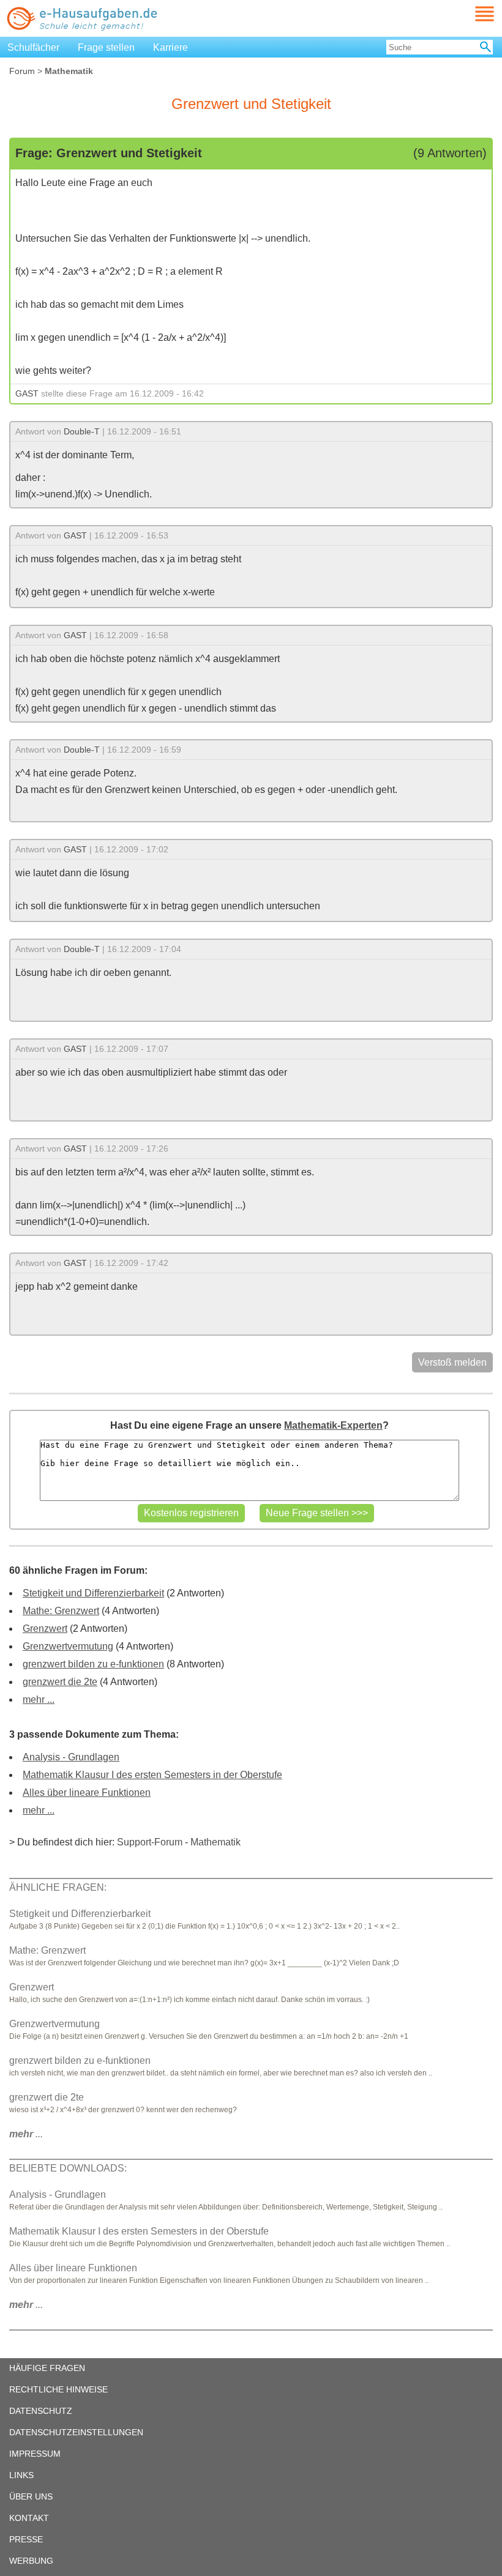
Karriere (170, 47)
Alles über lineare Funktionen (87, 1792)
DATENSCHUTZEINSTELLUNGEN (76, 2432)
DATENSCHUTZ (41, 2411)
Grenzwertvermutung (68, 1646)
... (26, 2134)
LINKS (21, 2475)
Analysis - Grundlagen (71, 1757)
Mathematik (215, 1842)
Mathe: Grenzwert (61, 1611)
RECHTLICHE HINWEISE (58, 2389)
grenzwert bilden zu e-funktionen (93, 1664)
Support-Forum (150, 1842)
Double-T (82, 431)
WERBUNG (31, 2561)
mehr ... (39, 1699)
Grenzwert (45, 1629)
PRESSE (26, 2539)
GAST (27, 393)
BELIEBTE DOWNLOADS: (68, 2168)
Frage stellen (106, 47)
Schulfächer (33, 47)
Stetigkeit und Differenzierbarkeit (93, 1593)
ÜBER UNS (31, 2496)
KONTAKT (29, 2518)
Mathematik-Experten (333, 1425)
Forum (22, 71)
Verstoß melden (452, 1362)
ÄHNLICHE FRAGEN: (58, 1887)
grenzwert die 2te (60, 1682)
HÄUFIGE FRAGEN (47, 2368)
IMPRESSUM (35, 2454)
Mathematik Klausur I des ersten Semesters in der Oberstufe (152, 1775)
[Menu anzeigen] (470, 14)
